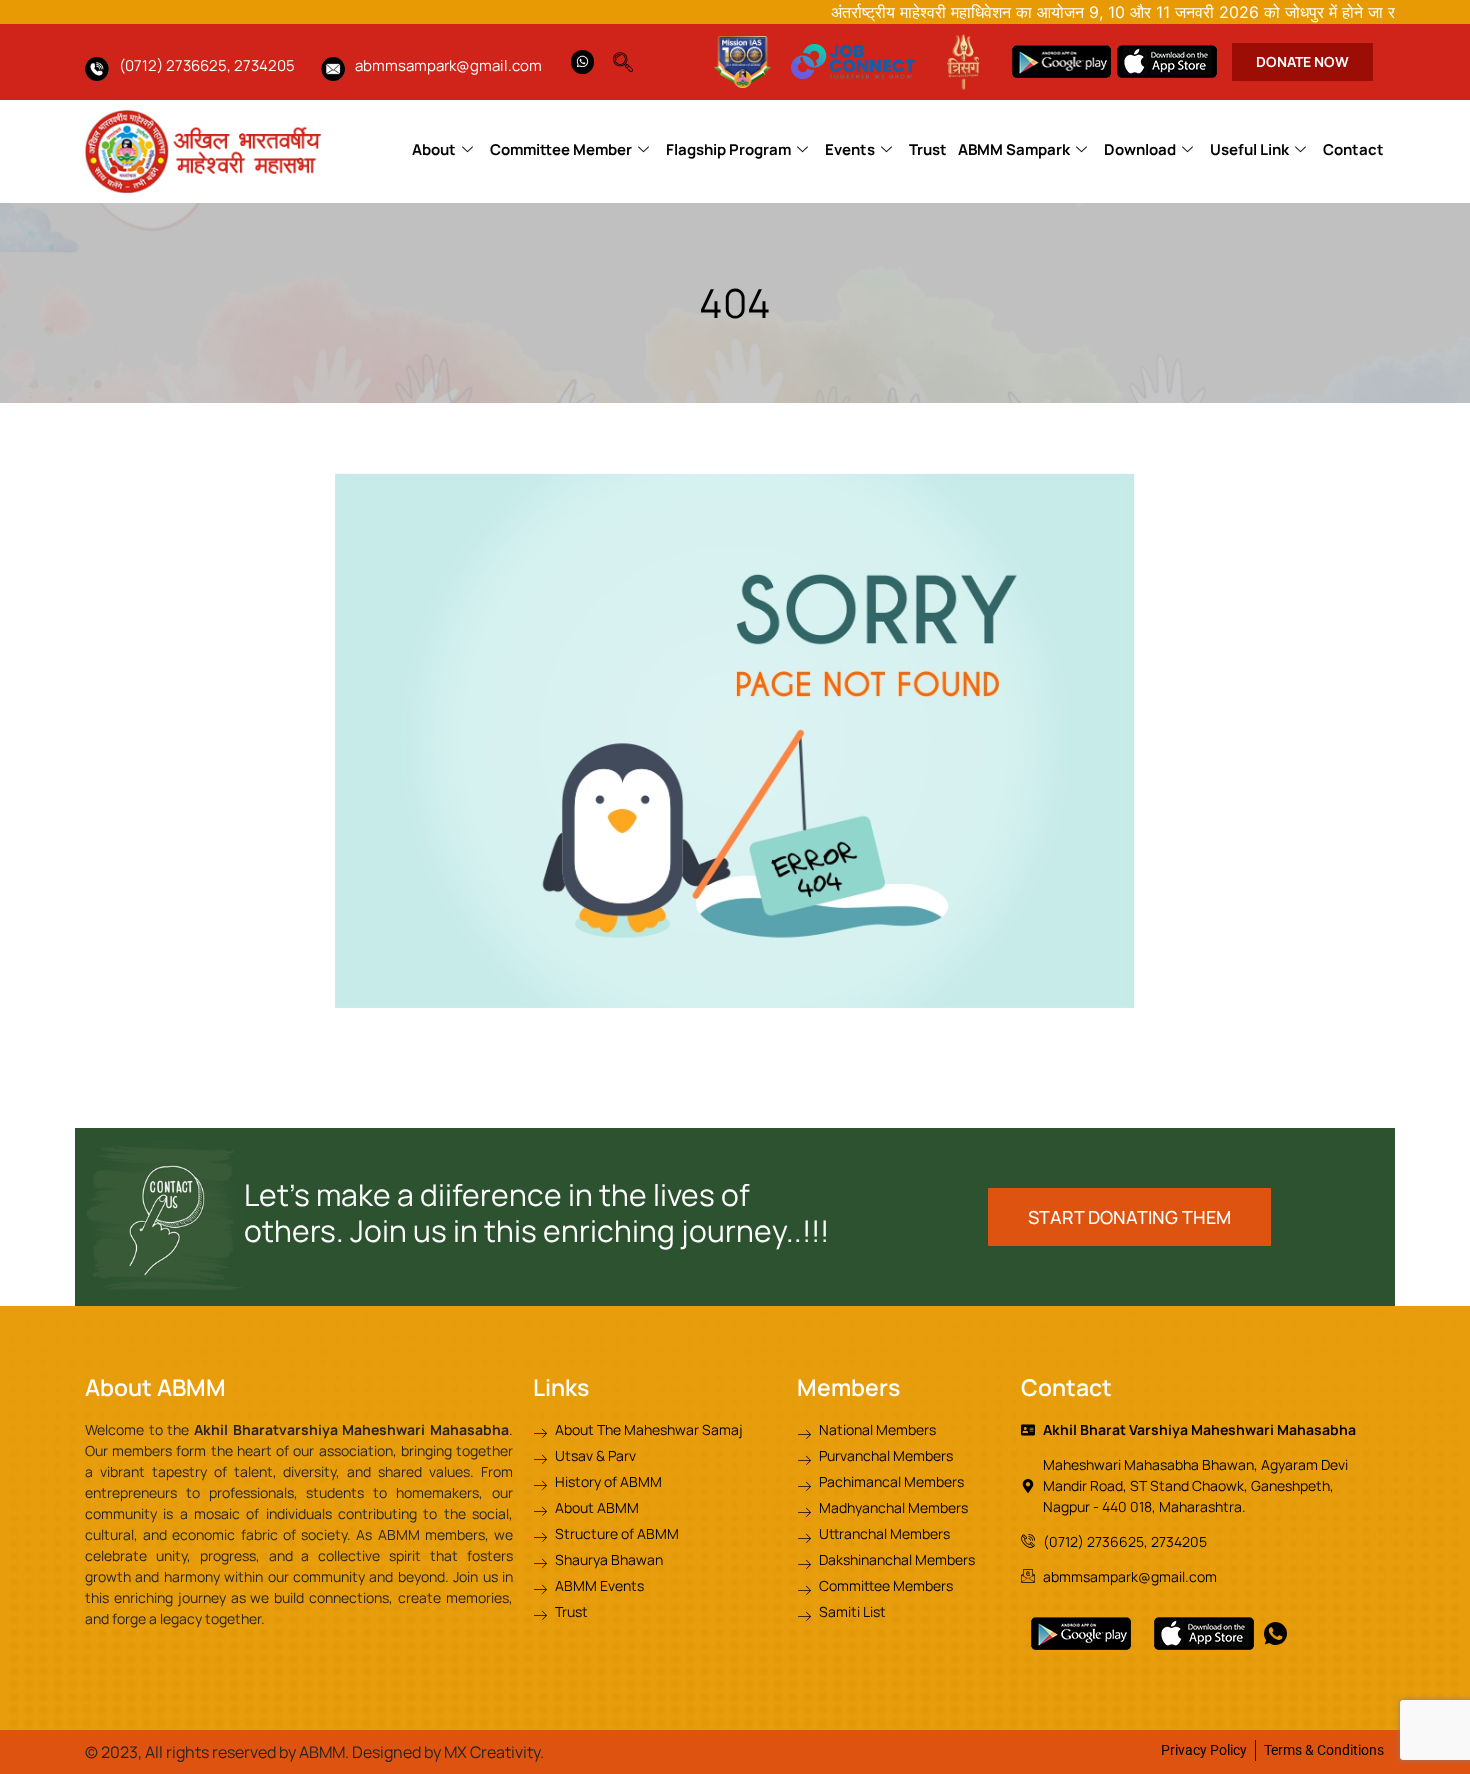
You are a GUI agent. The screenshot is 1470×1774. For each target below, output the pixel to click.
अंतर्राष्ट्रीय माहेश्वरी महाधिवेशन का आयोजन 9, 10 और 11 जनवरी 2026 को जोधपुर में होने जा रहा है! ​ (1077, 12)
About (434, 149)
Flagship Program (728, 149)
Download (1140, 149)
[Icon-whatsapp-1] (1275, 1633)
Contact (1353, 149)
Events (850, 149)
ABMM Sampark (1014, 149)
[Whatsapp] (582, 61)
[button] (633, 57)
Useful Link (1249, 149)
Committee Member (561, 149)
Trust (928, 149)
